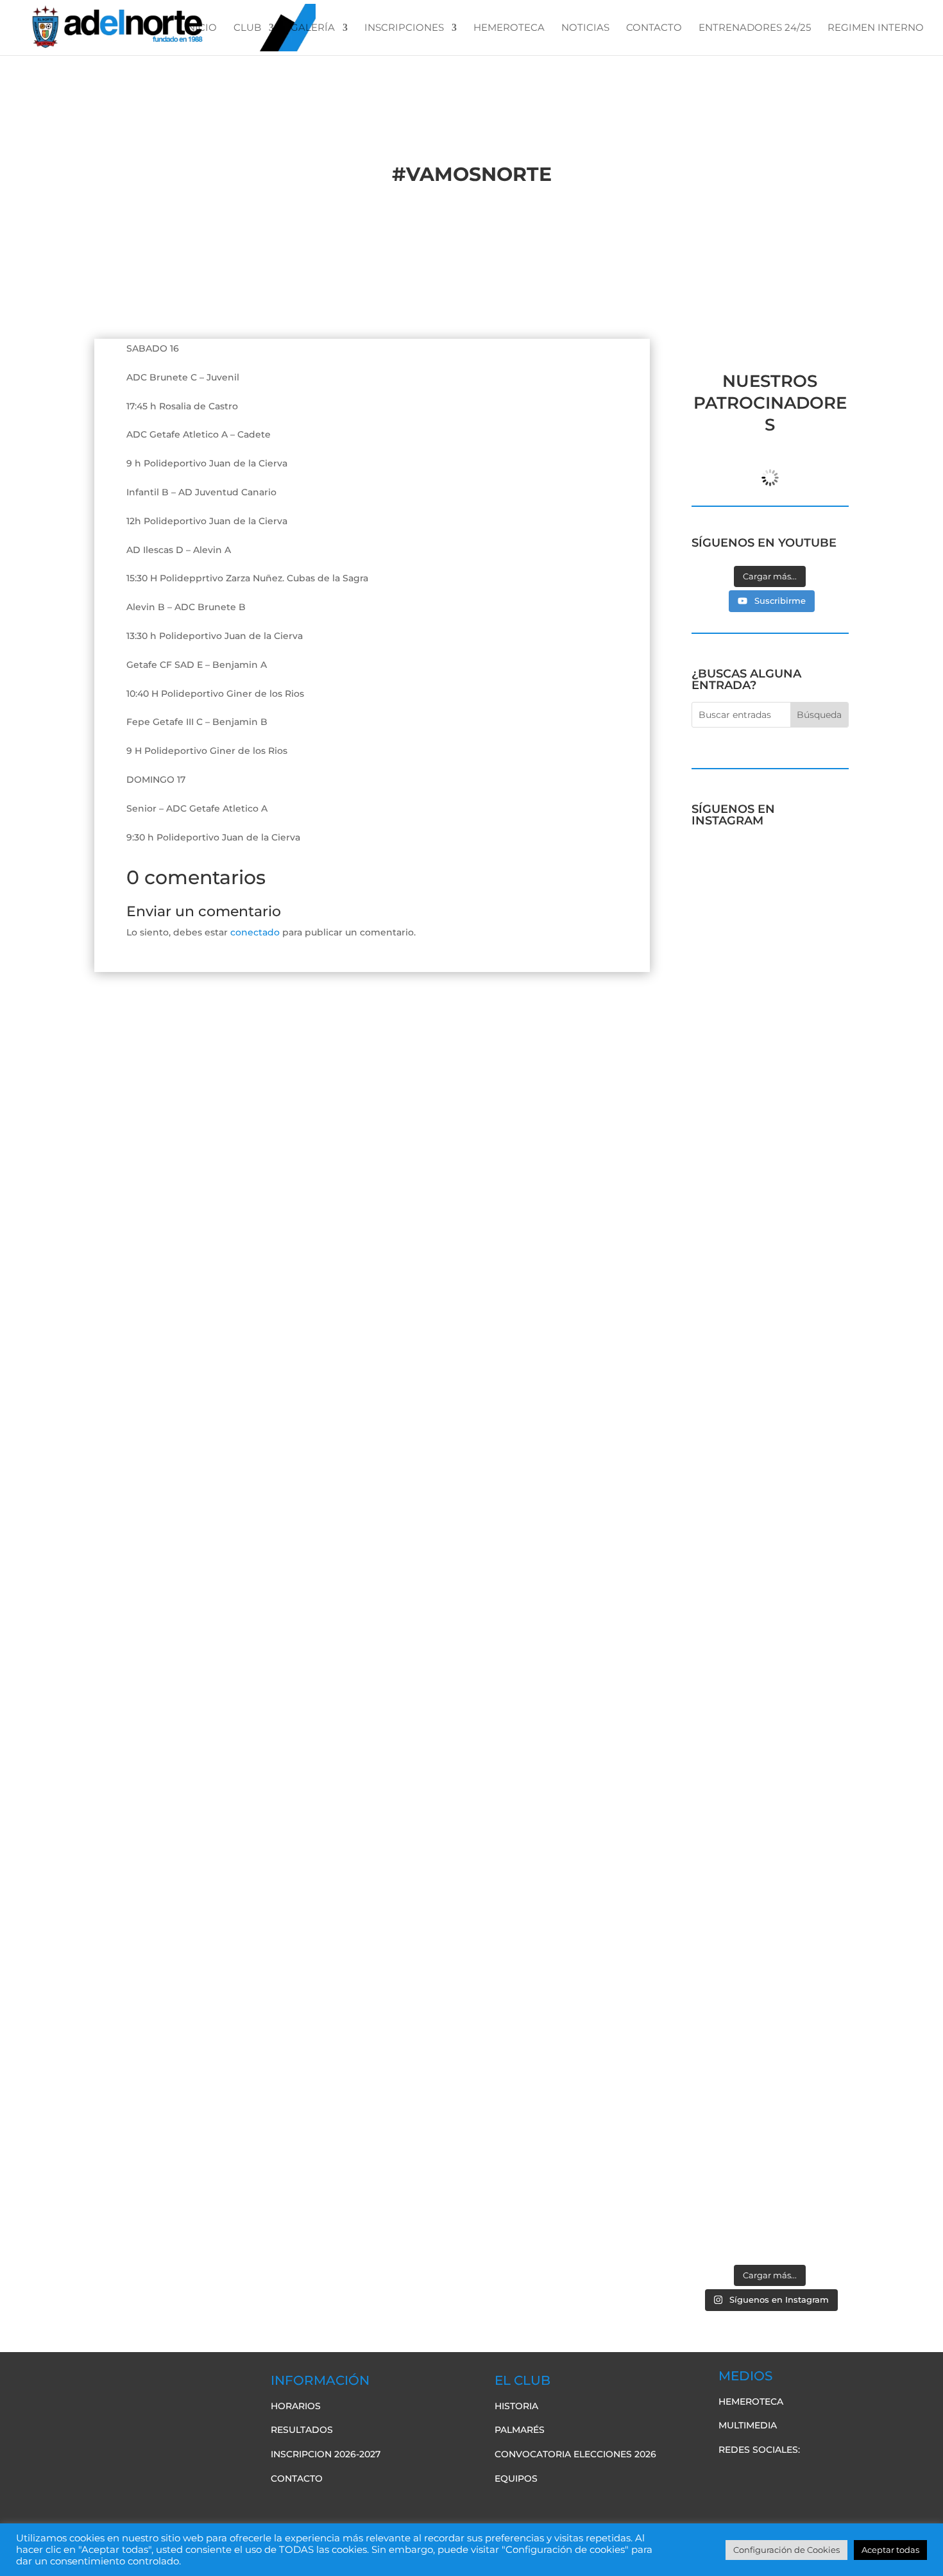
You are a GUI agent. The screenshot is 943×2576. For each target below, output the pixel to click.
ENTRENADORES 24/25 (755, 28)
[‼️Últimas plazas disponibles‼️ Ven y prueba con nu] (811, 1378)
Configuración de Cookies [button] (786, 2550)
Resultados (302, 2430)
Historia (516, 2406)
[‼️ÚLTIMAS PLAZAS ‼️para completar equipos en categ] (811, 1751)
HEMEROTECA (509, 28)
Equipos (516, 2478)
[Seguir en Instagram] (806, 2476)
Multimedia (748, 2425)
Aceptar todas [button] (890, 2550)
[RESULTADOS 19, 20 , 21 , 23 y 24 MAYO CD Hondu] (811, 2101)
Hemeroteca (751, 2401)
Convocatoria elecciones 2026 (575, 2454)
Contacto (297, 2478)
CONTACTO (654, 28)
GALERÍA (313, 28)
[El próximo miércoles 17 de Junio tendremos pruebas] (811, 1036)
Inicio (200, 28)
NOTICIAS (585, 28)
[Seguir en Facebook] (729, 2476)
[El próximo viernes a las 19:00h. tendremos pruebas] (729, 1394)
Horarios (296, 2406)
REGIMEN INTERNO (876, 28)
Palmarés (520, 2430)
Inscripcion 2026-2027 (326, 2454)
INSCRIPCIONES (404, 28)
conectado (255, 932)
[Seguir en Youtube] (780, 2476)
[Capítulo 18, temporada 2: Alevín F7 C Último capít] (729, 2063)
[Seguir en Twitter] (754, 2476)
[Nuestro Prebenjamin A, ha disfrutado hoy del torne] (729, 1667)
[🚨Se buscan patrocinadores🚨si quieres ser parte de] (729, 952)
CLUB (247, 28)
